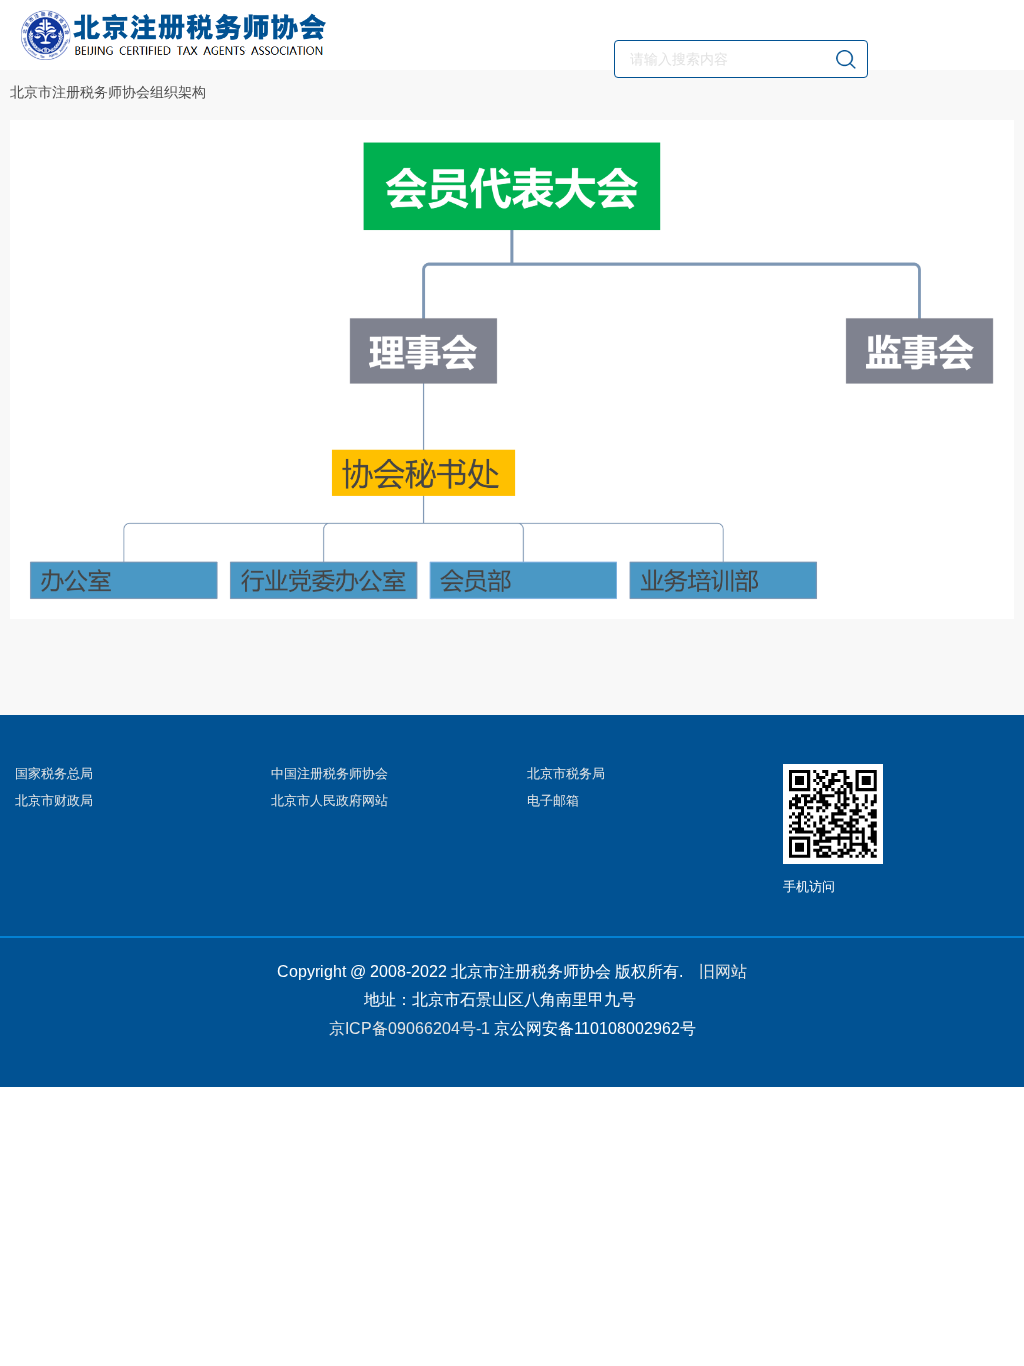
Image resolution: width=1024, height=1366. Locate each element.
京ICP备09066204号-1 (409, 1028)
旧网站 (723, 971)
